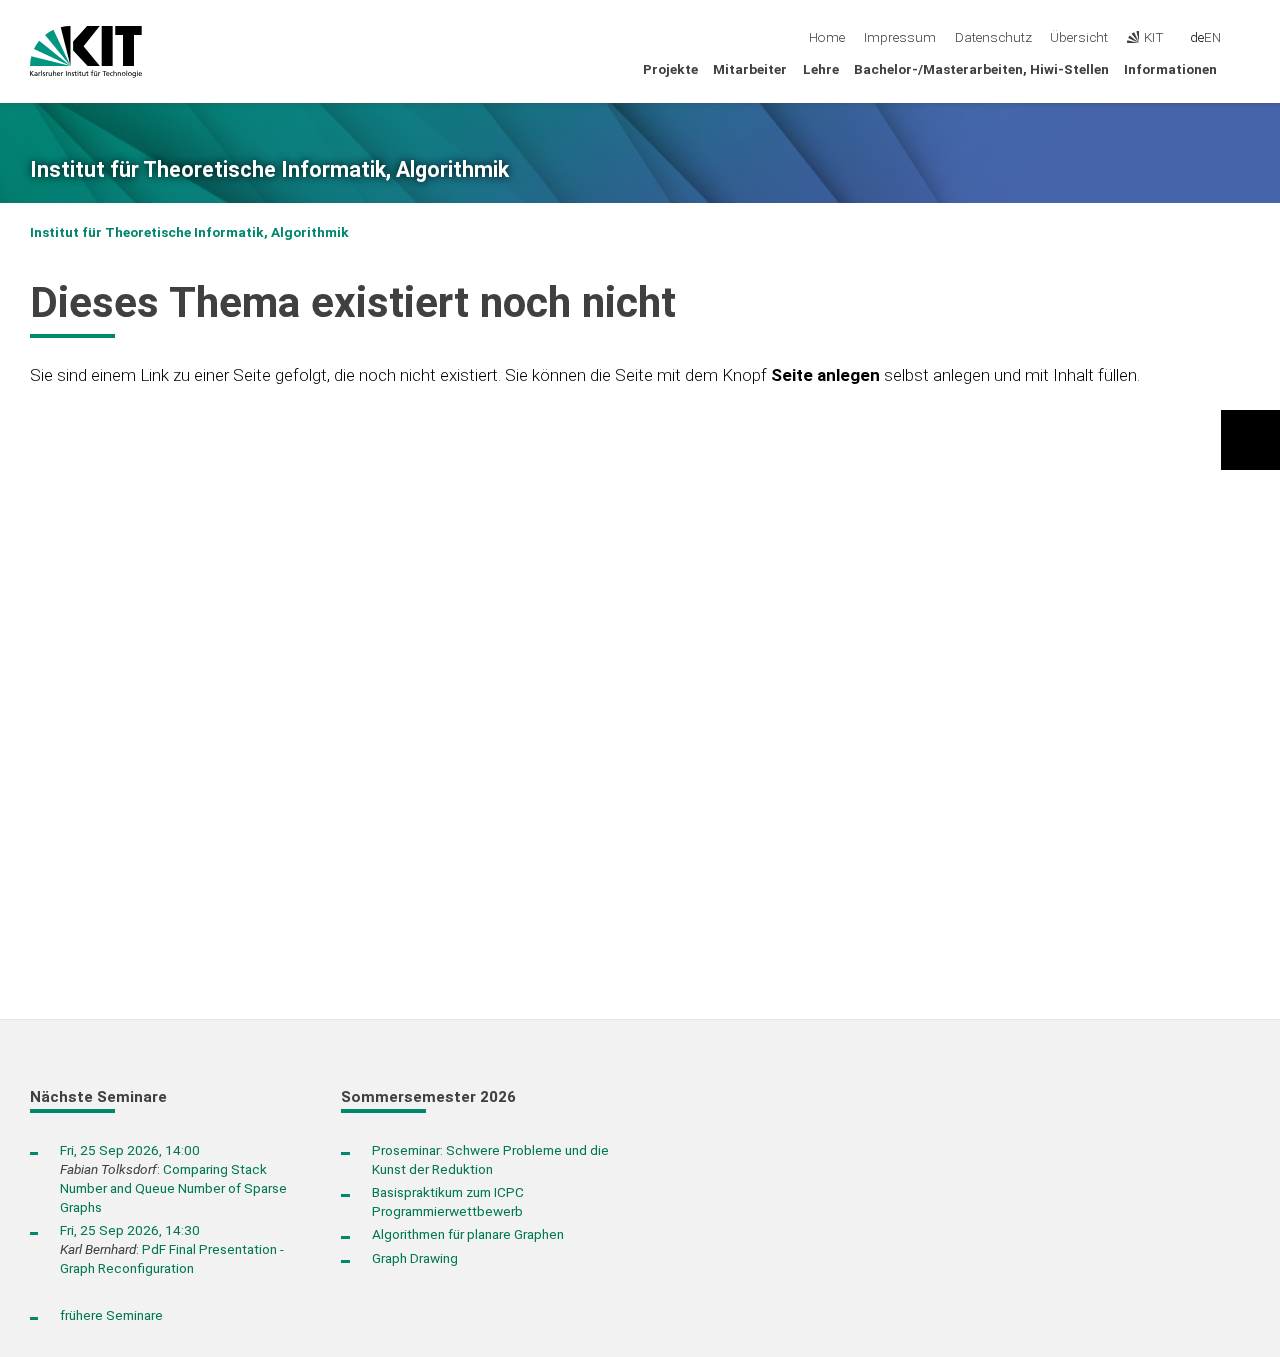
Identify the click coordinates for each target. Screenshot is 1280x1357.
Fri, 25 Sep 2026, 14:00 (130, 1150)
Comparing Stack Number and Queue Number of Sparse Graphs (173, 1188)
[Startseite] (1244, 68)
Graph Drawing (415, 1258)
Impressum (900, 37)
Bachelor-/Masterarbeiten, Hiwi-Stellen (981, 69)
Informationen (1170, 69)
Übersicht (1079, 37)
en (1212, 37)
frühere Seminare (111, 1315)
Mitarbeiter (750, 69)
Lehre (821, 69)
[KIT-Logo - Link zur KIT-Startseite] (86, 52)
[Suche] (1244, 38)
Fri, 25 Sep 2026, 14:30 (130, 1230)
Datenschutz (993, 37)
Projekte (670, 69)
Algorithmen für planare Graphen (468, 1234)
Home (827, 37)
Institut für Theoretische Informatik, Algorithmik (269, 170)
